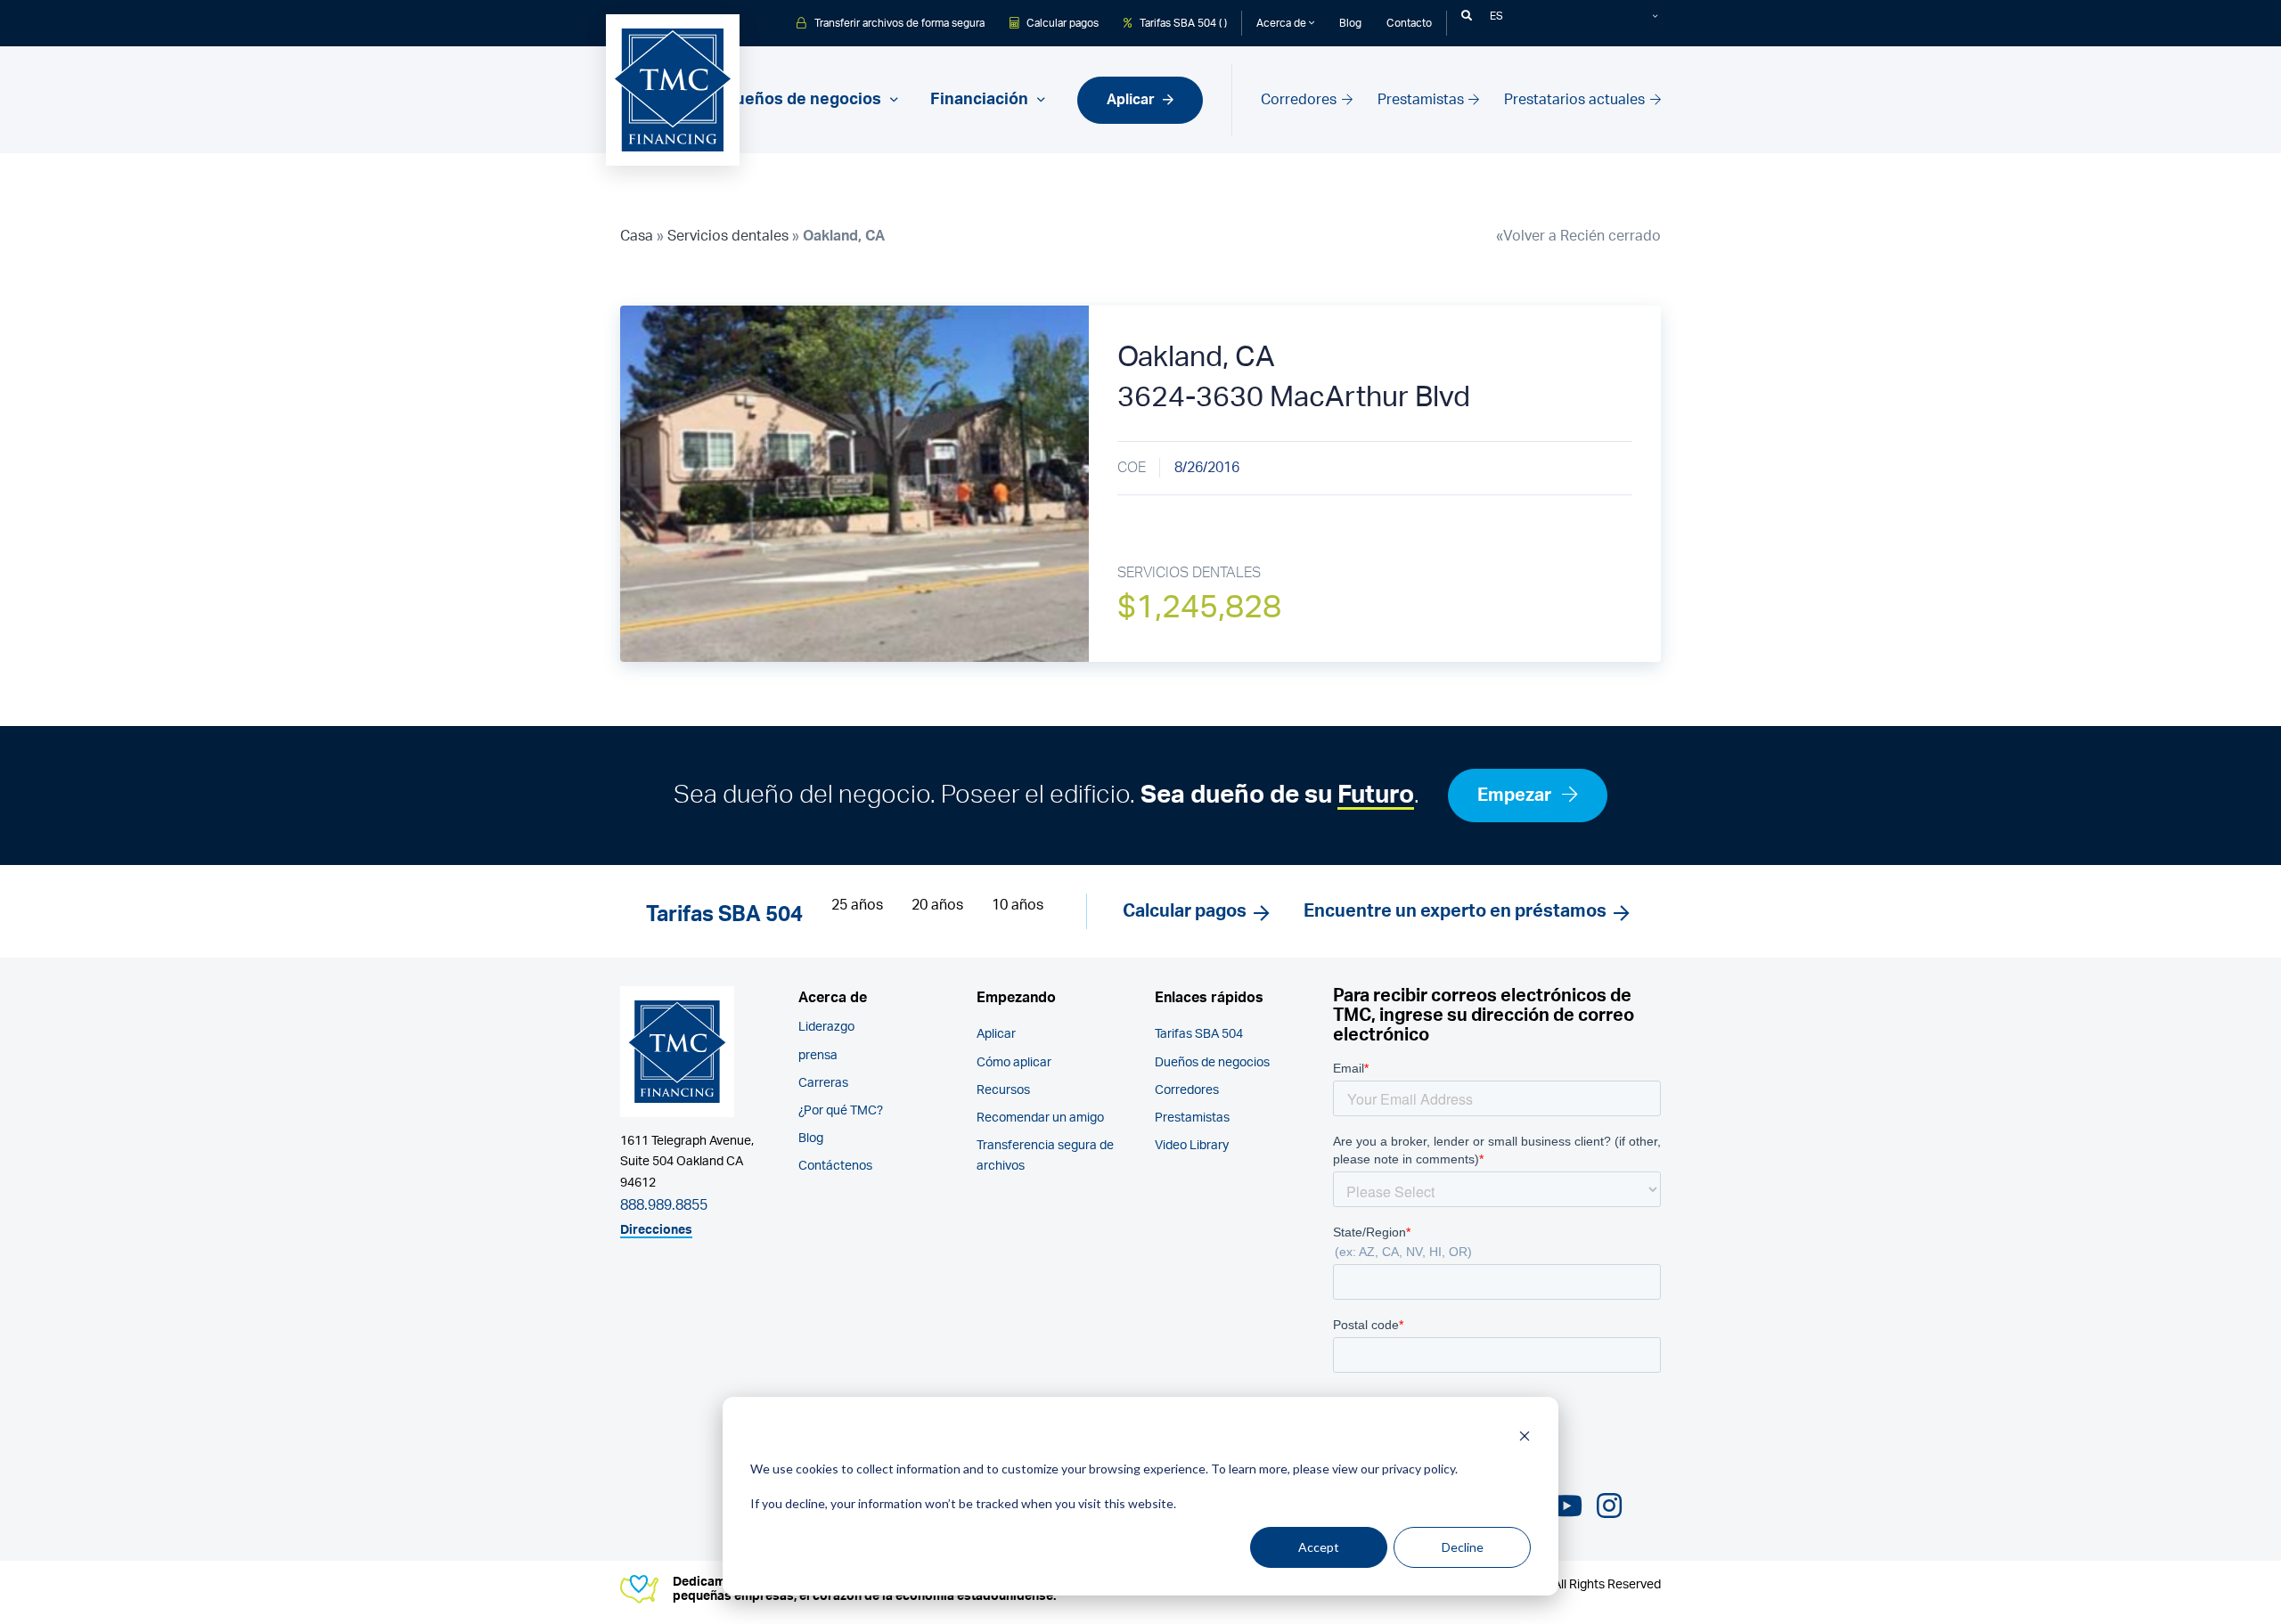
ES (1496, 16)
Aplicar (1132, 100)
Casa (637, 236)
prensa (818, 1056)
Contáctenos (835, 1166)
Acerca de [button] (1283, 23)
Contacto (1409, 23)
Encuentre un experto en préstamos (1455, 911)
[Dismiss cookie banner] (1525, 1436)
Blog (1350, 23)
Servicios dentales (728, 236)
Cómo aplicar (1014, 1063)
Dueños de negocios (1212, 1063)
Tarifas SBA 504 (1199, 1034)
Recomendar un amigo (1040, 1118)
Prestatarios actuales (1576, 100)
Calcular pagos (1061, 23)
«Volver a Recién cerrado (1578, 236)
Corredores (1300, 100)
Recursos (1003, 1090)
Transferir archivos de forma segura (898, 23)
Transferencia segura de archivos (1045, 1156)
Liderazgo (826, 1027)
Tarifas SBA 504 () (1182, 23)
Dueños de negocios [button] (804, 100)
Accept (1319, 1547)
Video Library (1192, 1146)
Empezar (1516, 796)
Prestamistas (1423, 100)
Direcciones (656, 1230)
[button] (1467, 16)
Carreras (823, 1083)
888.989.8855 (664, 1205)
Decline (1463, 1547)
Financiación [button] (981, 100)
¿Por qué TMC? (841, 1111)
